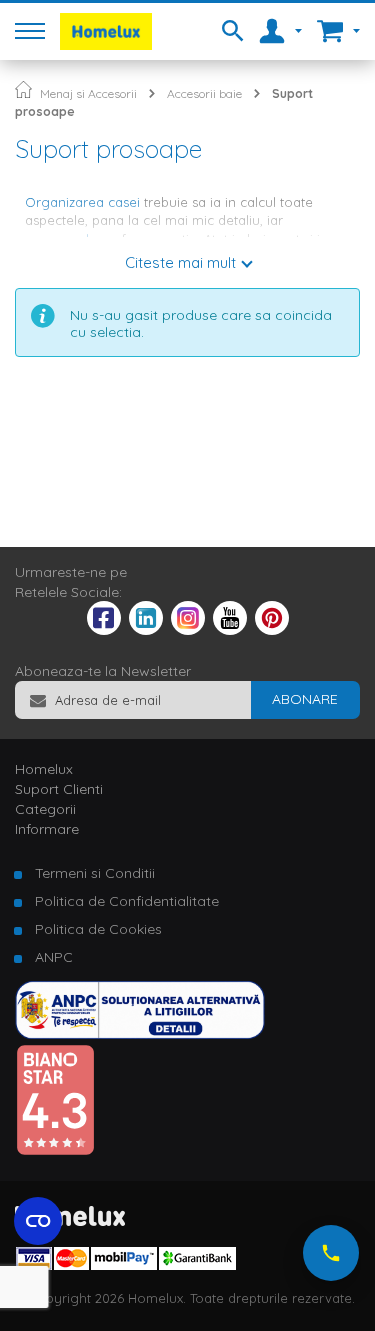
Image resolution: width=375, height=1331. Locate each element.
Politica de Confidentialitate (127, 901)
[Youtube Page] (230, 630)
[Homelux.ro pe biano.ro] (55, 1151)
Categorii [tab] (45, 809)
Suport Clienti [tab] (59, 789)
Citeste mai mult (180, 262)
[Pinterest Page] (272, 630)
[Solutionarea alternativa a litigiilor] (140, 1034)
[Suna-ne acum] (331, 1253)
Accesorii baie (204, 93)
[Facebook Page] (104, 622)
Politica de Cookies (98, 929)
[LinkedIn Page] (146, 630)
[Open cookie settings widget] (38, 1221)
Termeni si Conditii (95, 873)
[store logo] (106, 31)
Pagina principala (23, 89)
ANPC (54, 957)
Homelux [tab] (44, 769)
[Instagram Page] (188, 630)
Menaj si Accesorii (88, 93)
